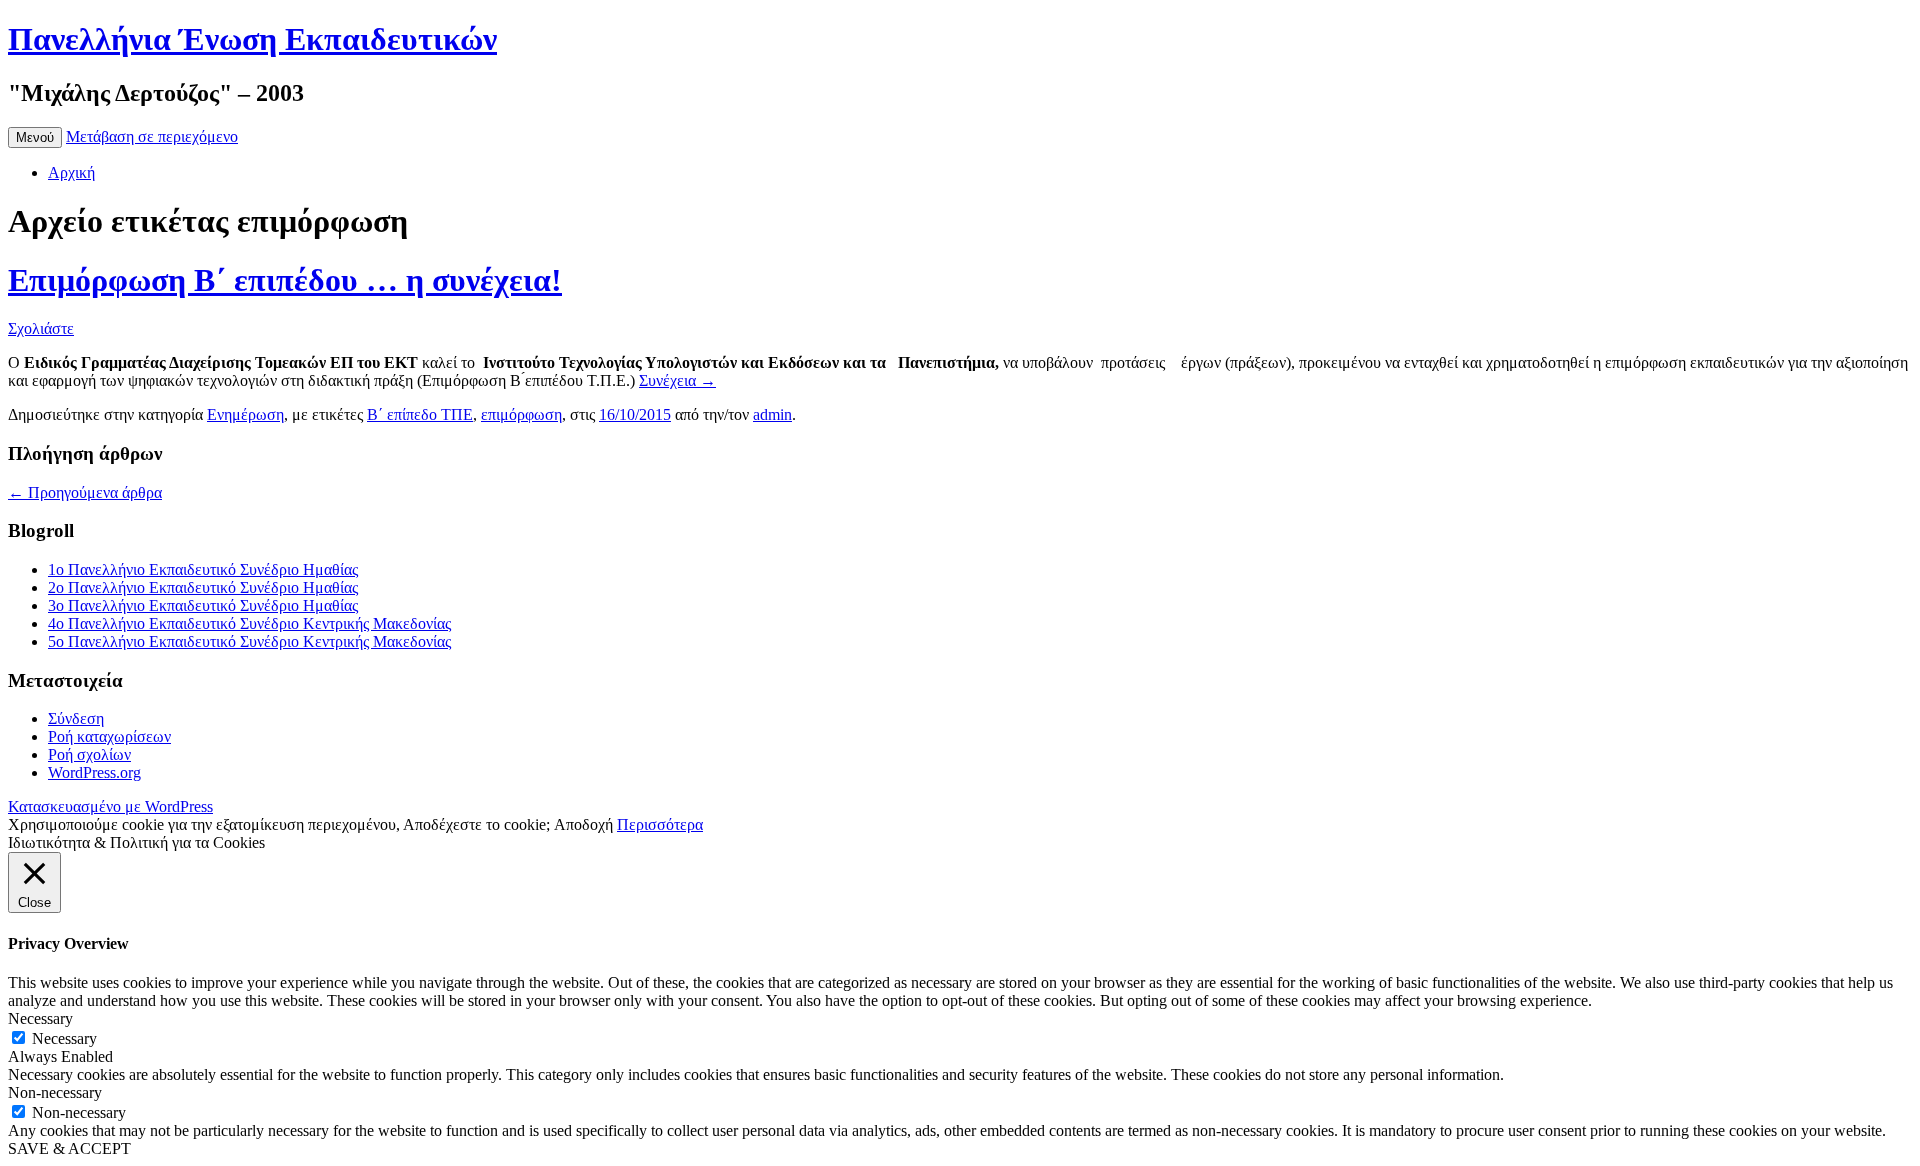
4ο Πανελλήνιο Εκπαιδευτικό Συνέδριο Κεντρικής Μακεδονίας (249, 623)
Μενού (35, 137)
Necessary (64, 1038)
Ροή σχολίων (89, 754)
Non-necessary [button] (55, 1092)
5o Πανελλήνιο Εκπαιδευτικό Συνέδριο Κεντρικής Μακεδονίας (249, 641)
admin (772, 414)
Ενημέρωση (245, 414)
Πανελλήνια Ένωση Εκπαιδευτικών (252, 39)
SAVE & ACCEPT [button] (69, 1148)
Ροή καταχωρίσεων (109, 736)
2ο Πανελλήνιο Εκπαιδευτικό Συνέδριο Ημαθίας (203, 587)
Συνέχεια (677, 380)
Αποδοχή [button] (583, 824)
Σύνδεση (76, 718)
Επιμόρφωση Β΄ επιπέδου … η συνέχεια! (285, 280)
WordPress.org (94, 772)
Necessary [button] (40, 1018)
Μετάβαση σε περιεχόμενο (152, 136)
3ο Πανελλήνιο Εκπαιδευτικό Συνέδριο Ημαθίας (203, 605)
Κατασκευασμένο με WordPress (110, 806)
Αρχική (71, 172)
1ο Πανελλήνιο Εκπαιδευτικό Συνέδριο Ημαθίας (203, 569)
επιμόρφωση (521, 414)
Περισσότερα (660, 824)
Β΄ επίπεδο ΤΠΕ (420, 414)
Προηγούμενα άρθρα (85, 492)
